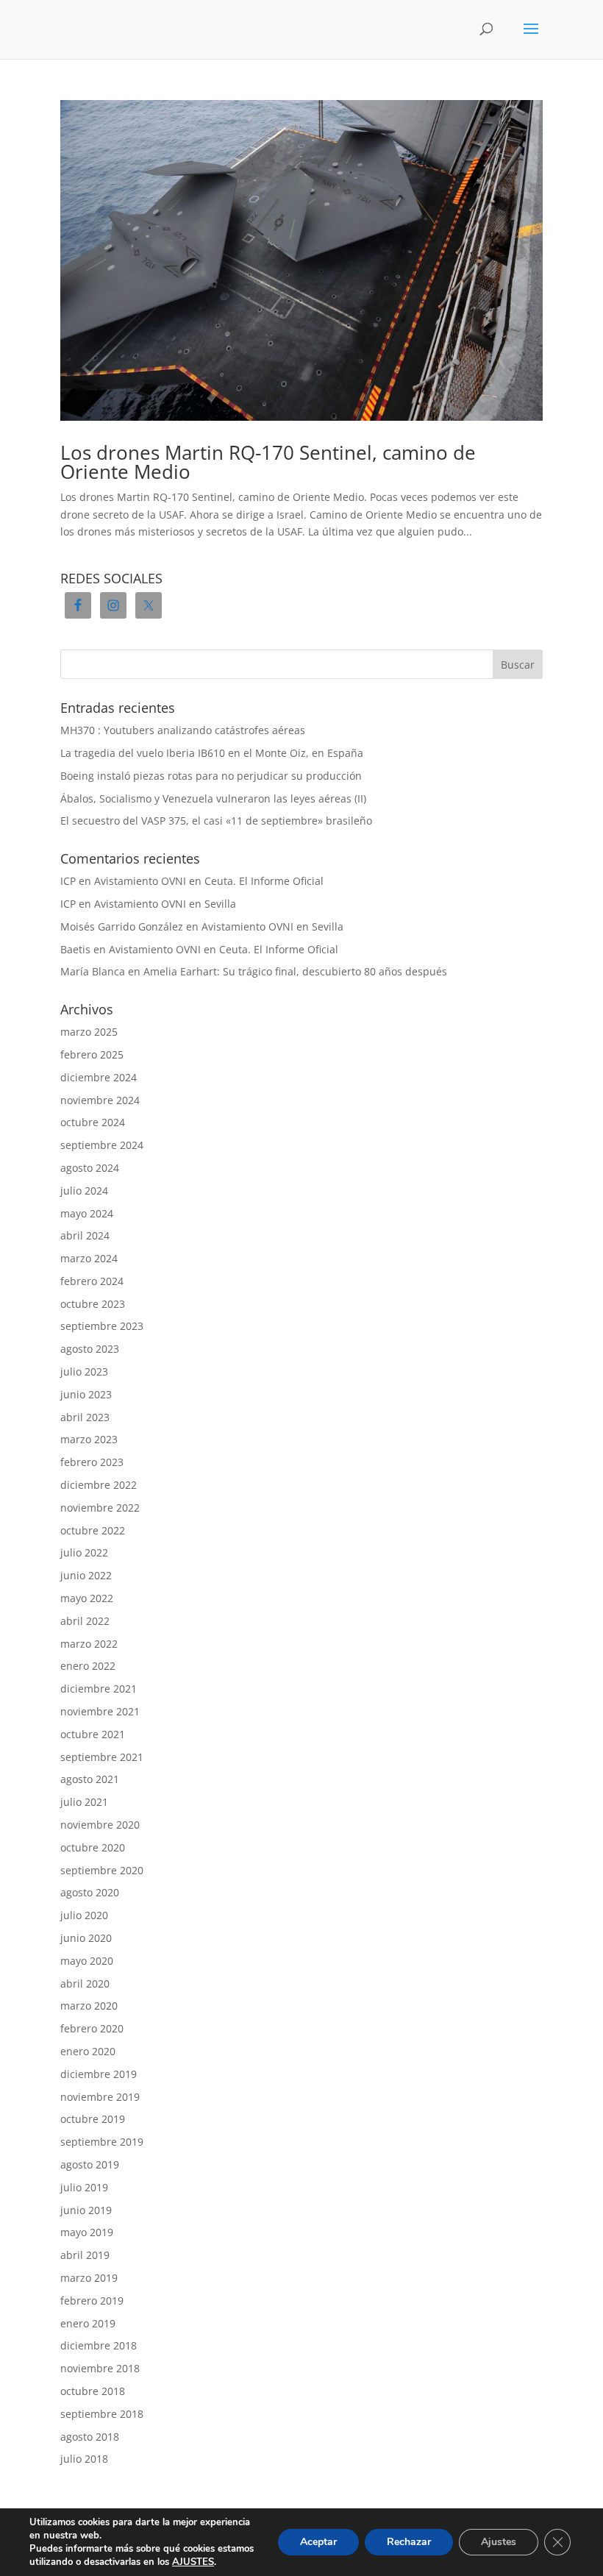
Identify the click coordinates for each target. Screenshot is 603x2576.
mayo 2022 (87, 1598)
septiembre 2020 (102, 1870)
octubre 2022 (93, 1530)
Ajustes (499, 2542)
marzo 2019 (89, 2278)
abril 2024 (85, 1235)
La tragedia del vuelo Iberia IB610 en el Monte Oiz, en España (212, 753)
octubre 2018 (93, 2391)
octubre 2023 (93, 1304)
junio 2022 (86, 1575)
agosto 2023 (90, 1349)
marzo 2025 (89, 1032)
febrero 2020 (92, 2028)
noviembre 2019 (100, 2097)
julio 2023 (84, 1371)
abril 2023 (85, 1417)
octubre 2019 (93, 2119)
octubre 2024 (93, 1122)
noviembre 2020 (100, 1825)
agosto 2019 (90, 2164)
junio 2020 (86, 1938)
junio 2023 (86, 1394)
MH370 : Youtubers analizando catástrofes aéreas (183, 730)
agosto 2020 (90, 1892)
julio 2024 (84, 1191)
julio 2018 (84, 2459)
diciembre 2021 (99, 1689)
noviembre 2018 (100, 2368)
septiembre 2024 (102, 1145)
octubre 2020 (93, 1847)
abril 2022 (85, 1621)
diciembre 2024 (99, 1077)
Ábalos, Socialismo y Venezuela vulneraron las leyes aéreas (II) (213, 798)
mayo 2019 (87, 2232)
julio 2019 (84, 2187)
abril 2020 (85, 1983)
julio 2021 (84, 1802)
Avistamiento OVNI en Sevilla (165, 904)
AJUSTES (193, 2562)
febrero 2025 (92, 1054)
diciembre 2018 (99, 2345)
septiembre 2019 (102, 2142)
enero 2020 (88, 2051)
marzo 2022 (89, 1644)
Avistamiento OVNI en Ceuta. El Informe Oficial (209, 881)
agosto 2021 (90, 1779)
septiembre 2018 (102, 2414)
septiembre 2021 (102, 1757)
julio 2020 (84, 1915)
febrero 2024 (92, 1281)
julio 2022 (84, 1552)
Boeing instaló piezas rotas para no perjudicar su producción (211, 776)
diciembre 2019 (99, 2074)
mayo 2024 (87, 1213)
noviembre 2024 (100, 1100)
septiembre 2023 (102, 1326)
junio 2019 (86, 2210)
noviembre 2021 (100, 1711)
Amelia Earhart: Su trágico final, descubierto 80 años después (295, 971)
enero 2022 (88, 1666)
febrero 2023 (92, 1462)
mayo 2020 (87, 1961)
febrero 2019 (92, 2301)
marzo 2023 (89, 1439)
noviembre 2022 (100, 1508)
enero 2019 (88, 2323)
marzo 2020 (89, 2006)
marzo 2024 (89, 1258)
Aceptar (318, 2542)
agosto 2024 (90, 1168)
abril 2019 (85, 2255)
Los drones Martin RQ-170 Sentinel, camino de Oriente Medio (268, 462)
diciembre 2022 (99, 1485)
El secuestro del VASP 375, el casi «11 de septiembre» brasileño (216, 821)
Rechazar (409, 2542)
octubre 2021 (93, 1734)
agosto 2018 (90, 2437)
